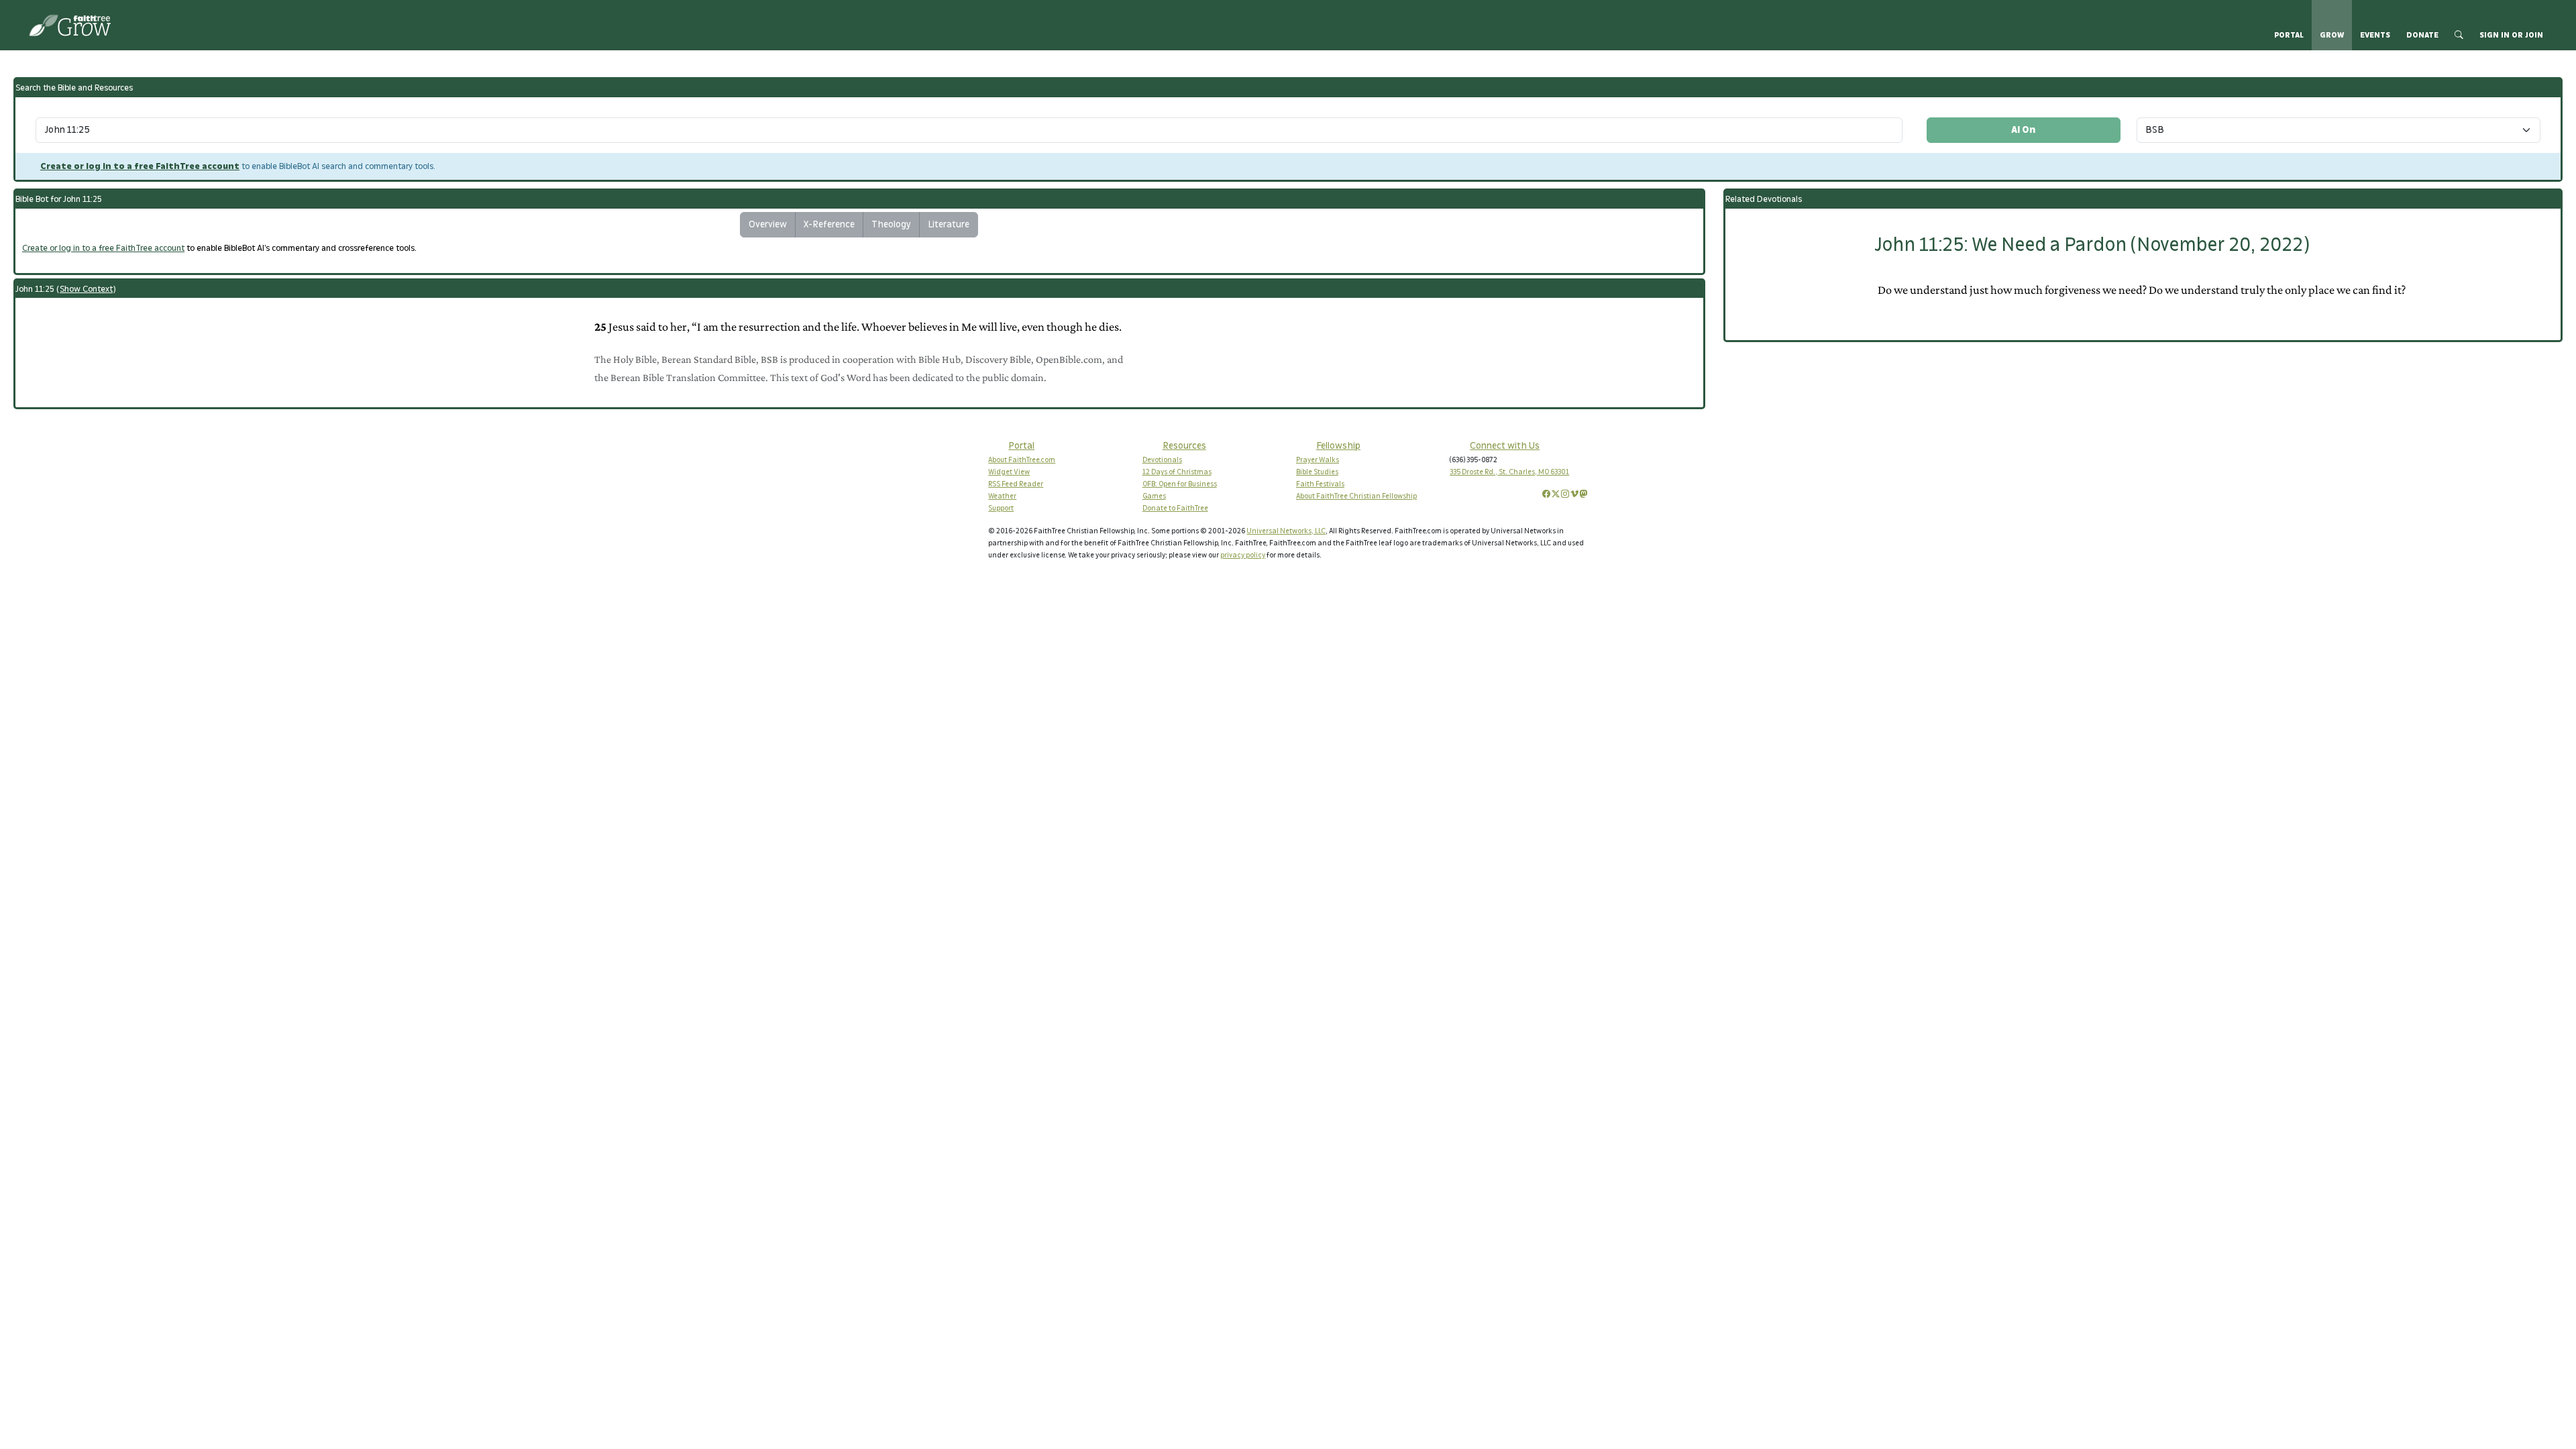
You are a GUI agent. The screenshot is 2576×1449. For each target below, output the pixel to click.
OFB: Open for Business (1180, 484)
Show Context (86, 289)
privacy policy (1243, 555)
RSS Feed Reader (1016, 484)
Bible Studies (1317, 472)
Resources (1184, 446)
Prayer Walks (1318, 460)
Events (2375, 35)
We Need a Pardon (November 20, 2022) (2092, 245)
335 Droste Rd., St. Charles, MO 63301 (1509, 472)
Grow (2332, 35)
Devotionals (1162, 460)
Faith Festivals (1320, 484)
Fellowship (1338, 446)
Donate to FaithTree (1175, 508)
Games (1154, 496)
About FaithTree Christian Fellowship (1356, 496)
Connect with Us (1505, 446)
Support (1001, 508)
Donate (2422, 35)
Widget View (1009, 472)
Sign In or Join (2511, 35)
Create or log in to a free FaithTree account (140, 166)
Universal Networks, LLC (1286, 531)
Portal (2289, 35)
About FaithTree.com (1022, 460)
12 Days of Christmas (1177, 472)
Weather (1002, 496)
